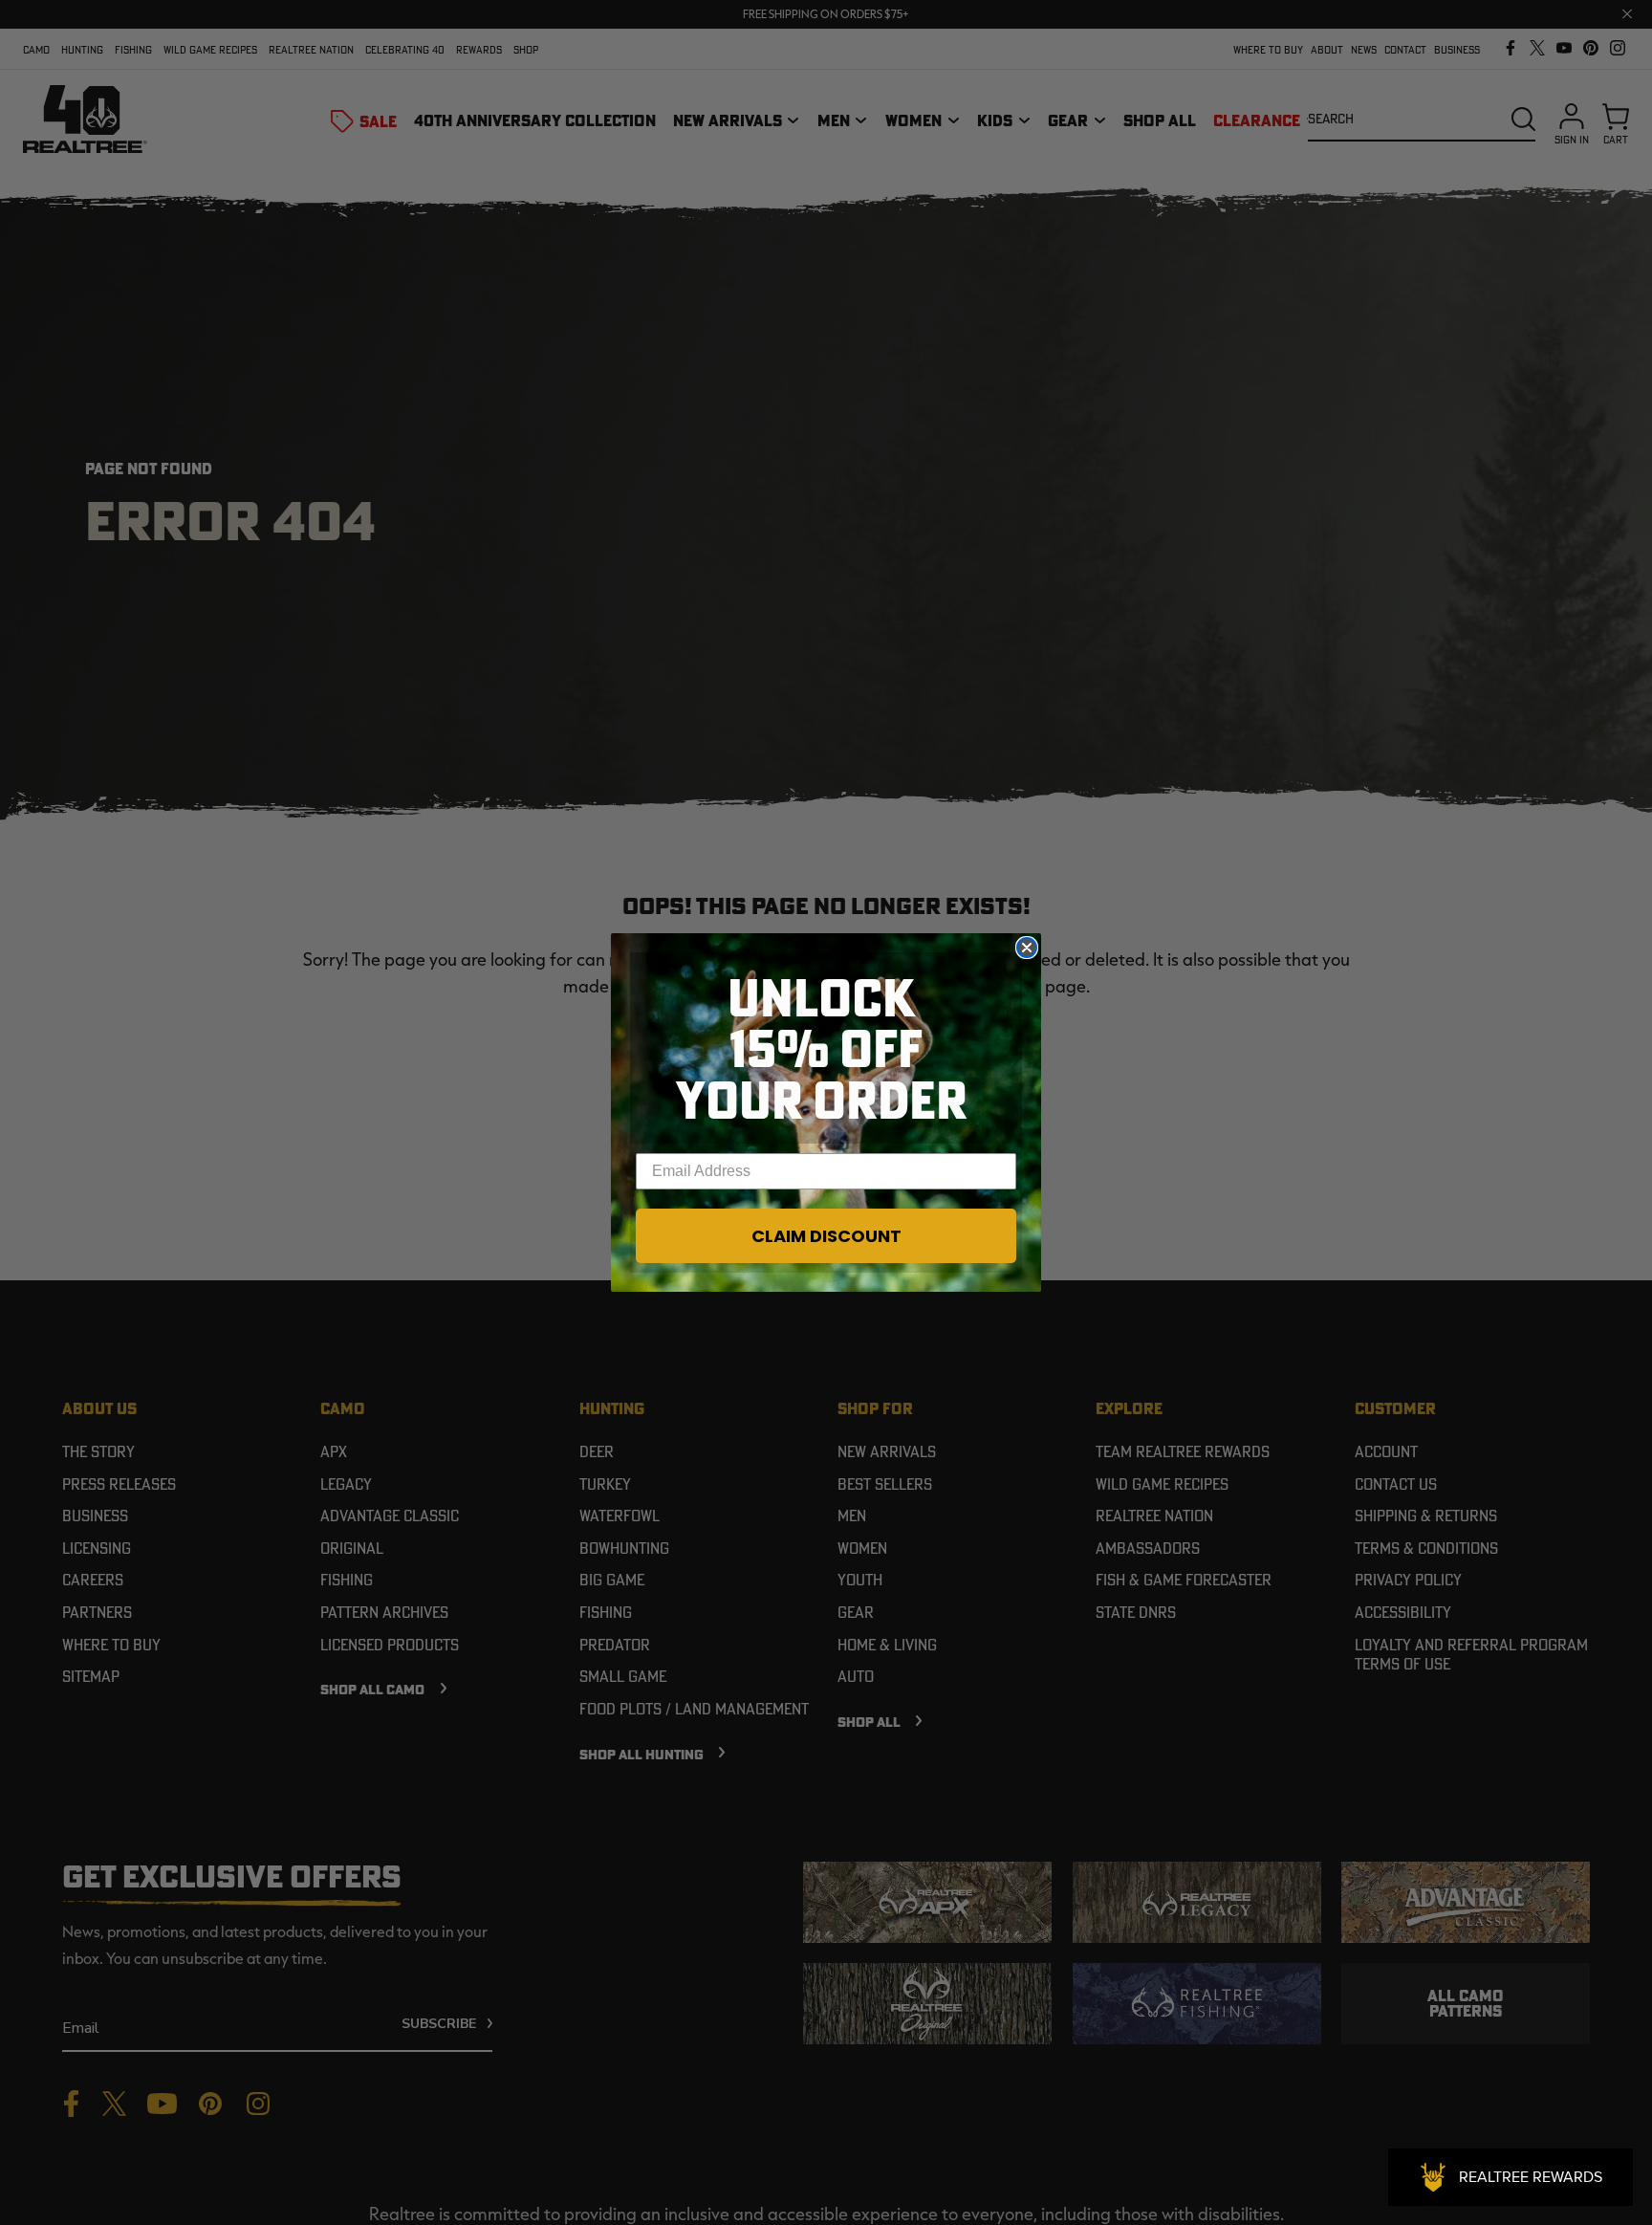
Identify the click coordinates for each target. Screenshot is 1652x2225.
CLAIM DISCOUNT (826, 1236)
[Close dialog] (1027, 948)
